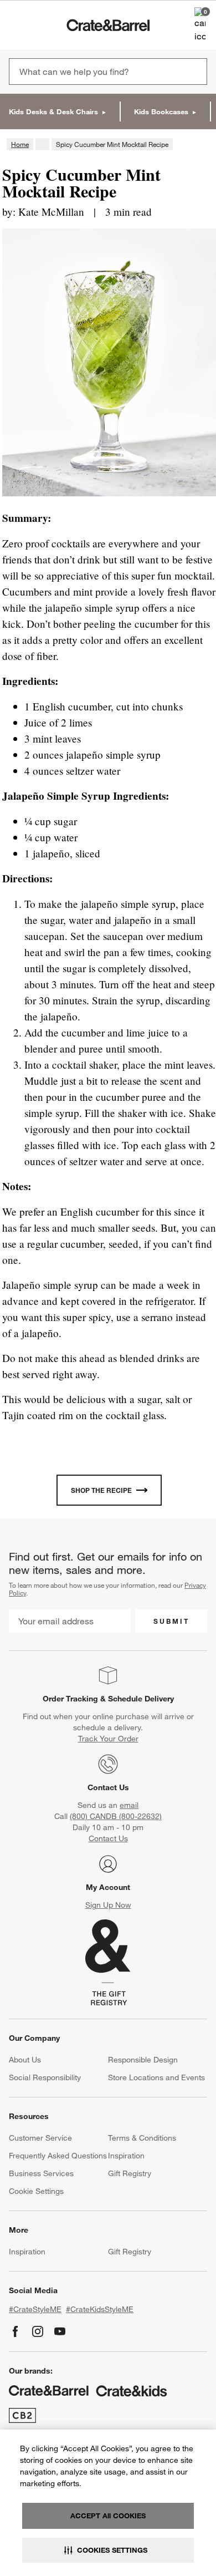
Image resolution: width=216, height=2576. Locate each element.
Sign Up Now (108, 1905)
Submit (171, 1621)
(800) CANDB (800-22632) (116, 1816)
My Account (108, 1887)
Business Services (41, 2173)
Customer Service (40, 2138)
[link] (41, 25)
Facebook (16, 2331)
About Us (25, 2060)
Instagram (38, 2331)
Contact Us (108, 1787)
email (129, 1805)
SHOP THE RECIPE (101, 1490)
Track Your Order (108, 1739)
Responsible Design (143, 2060)
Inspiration (126, 2156)
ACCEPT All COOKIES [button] (108, 2516)
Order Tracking (70, 1699)
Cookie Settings (36, 2191)
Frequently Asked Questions (58, 2156)
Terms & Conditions (142, 2138)
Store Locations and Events (156, 2077)
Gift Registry (130, 2173)
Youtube (60, 2331)
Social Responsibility (45, 2077)
